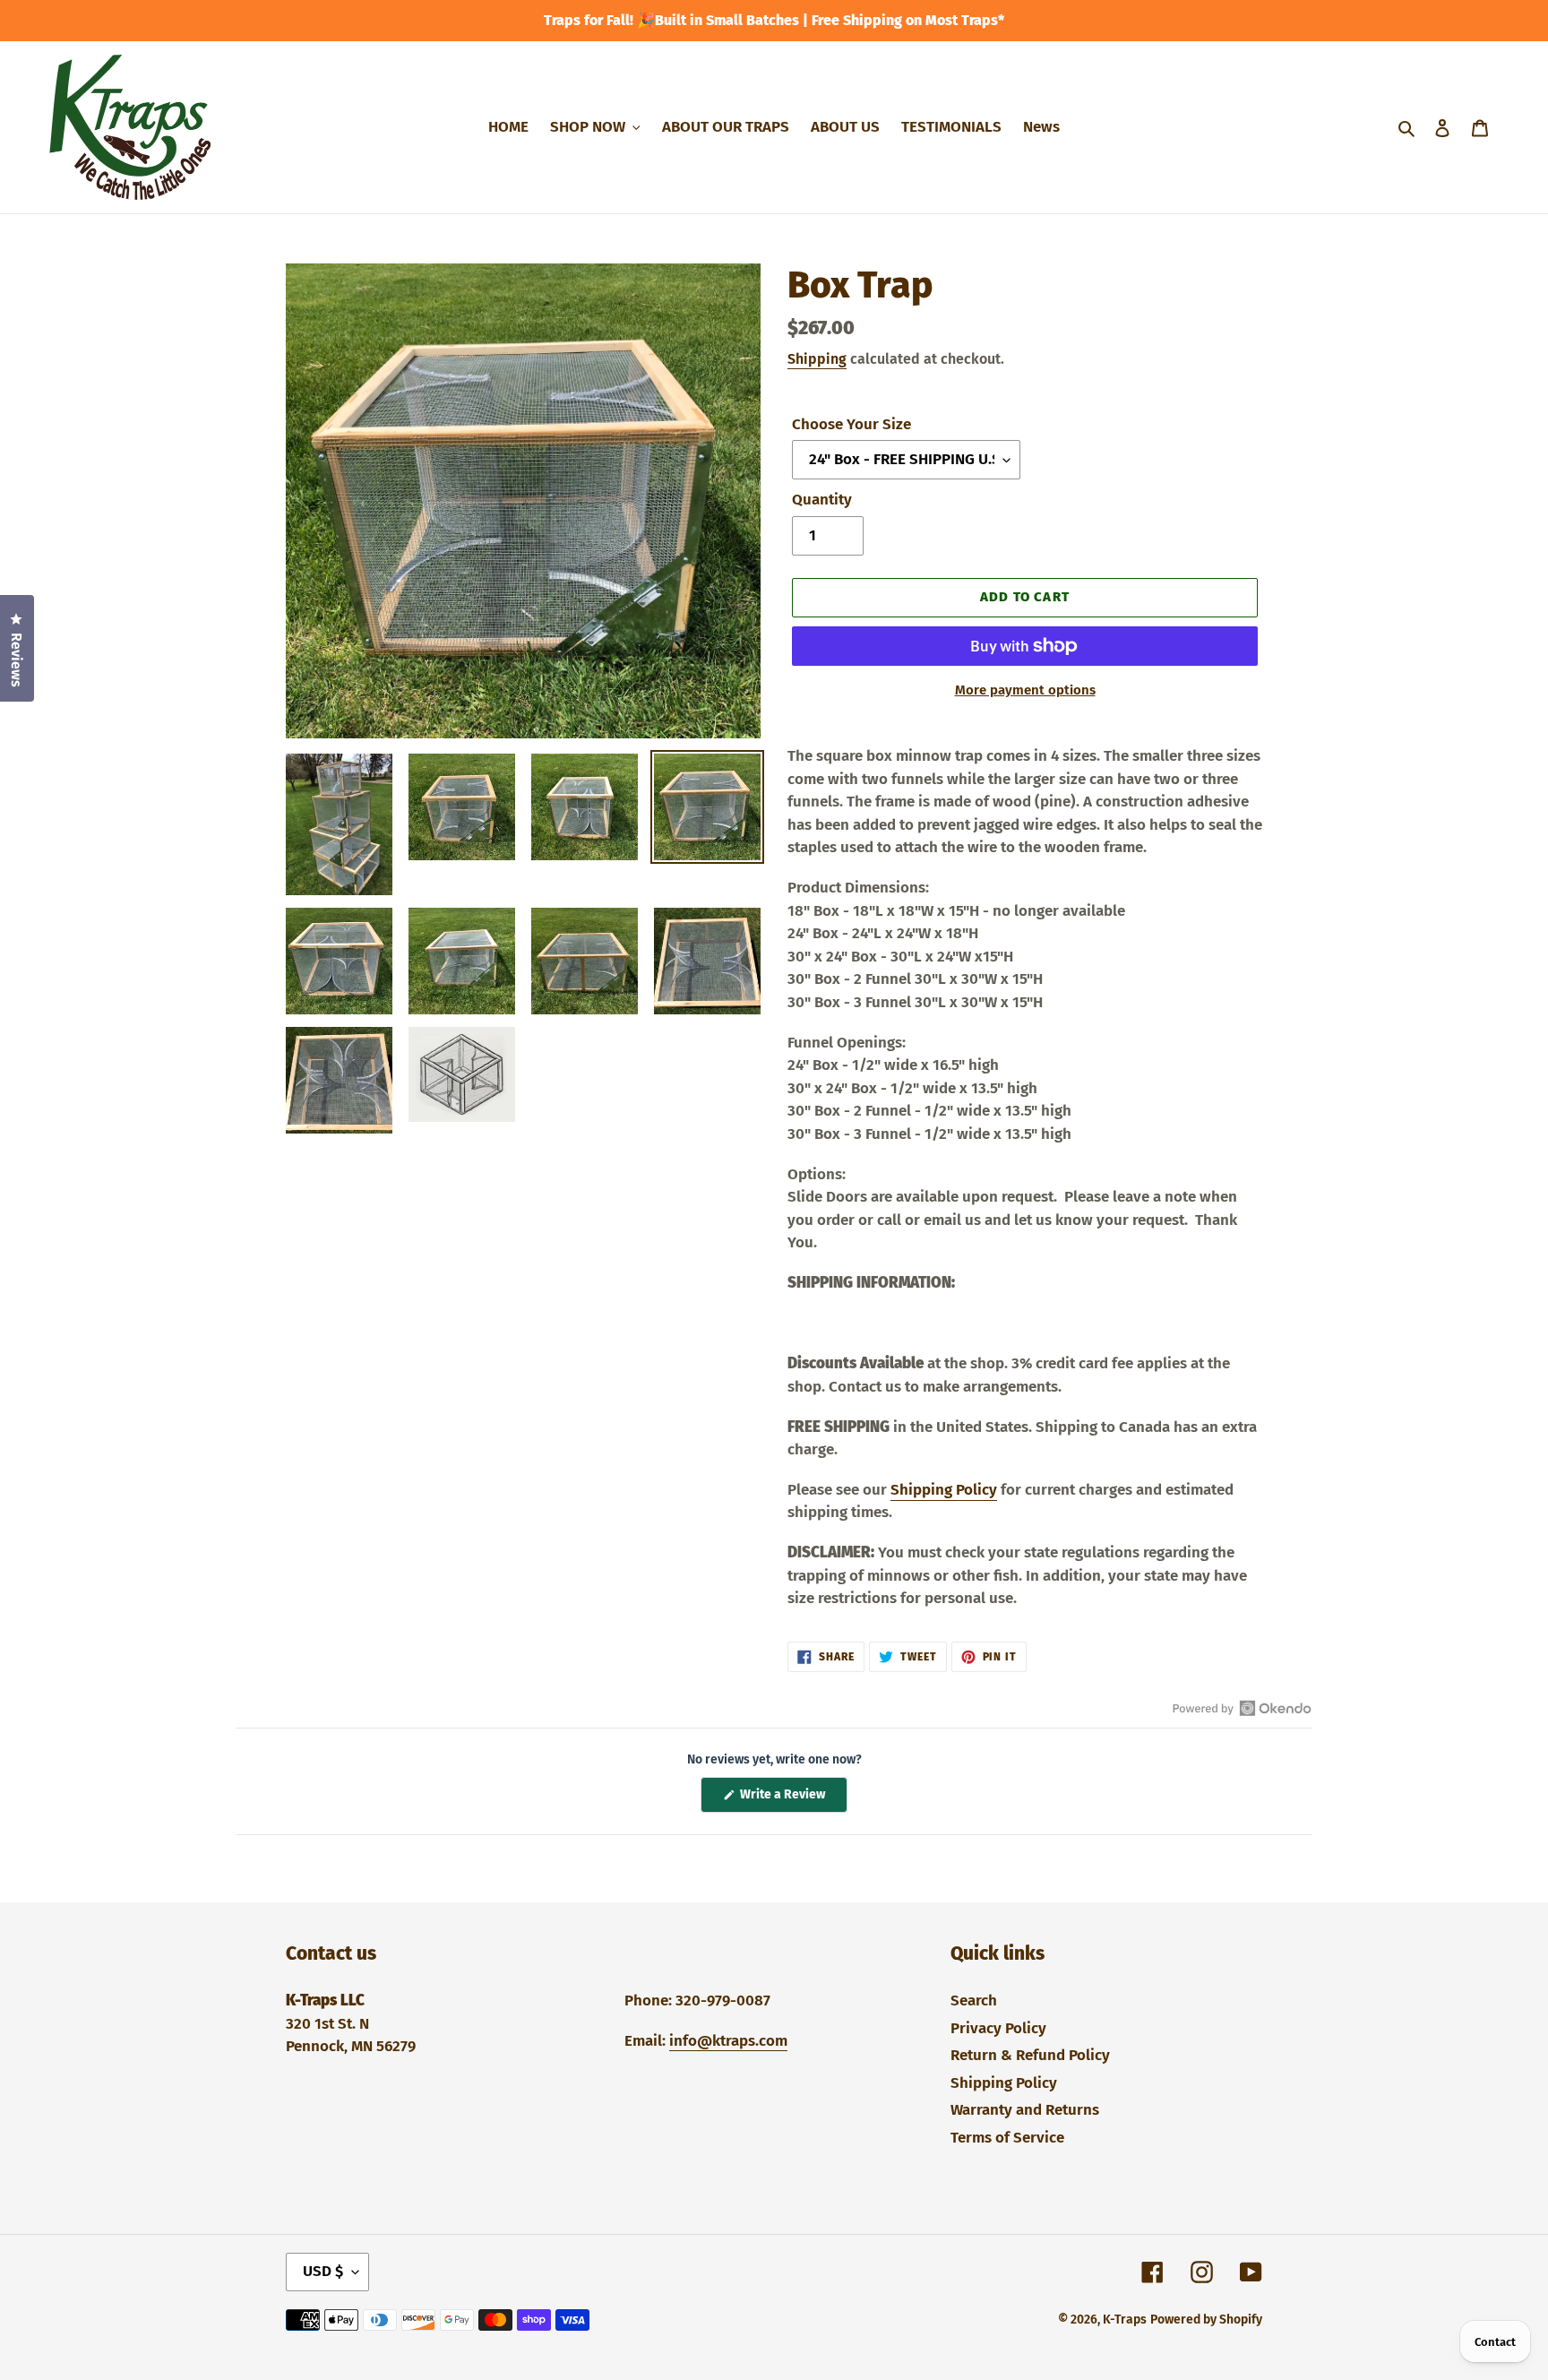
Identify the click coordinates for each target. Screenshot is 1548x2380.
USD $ (323, 2271)
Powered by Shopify (1206, 2320)
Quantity (822, 500)
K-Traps (1125, 2320)
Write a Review (792, 1799)
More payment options (1025, 690)
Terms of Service (1007, 2138)
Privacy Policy (998, 2028)
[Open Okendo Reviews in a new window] (1242, 1708)
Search (974, 2001)
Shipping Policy (944, 1490)
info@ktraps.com (728, 2041)
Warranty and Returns (1025, 2110)
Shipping (817, 359)
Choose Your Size (851, 424)
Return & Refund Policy (1030, 2055)
